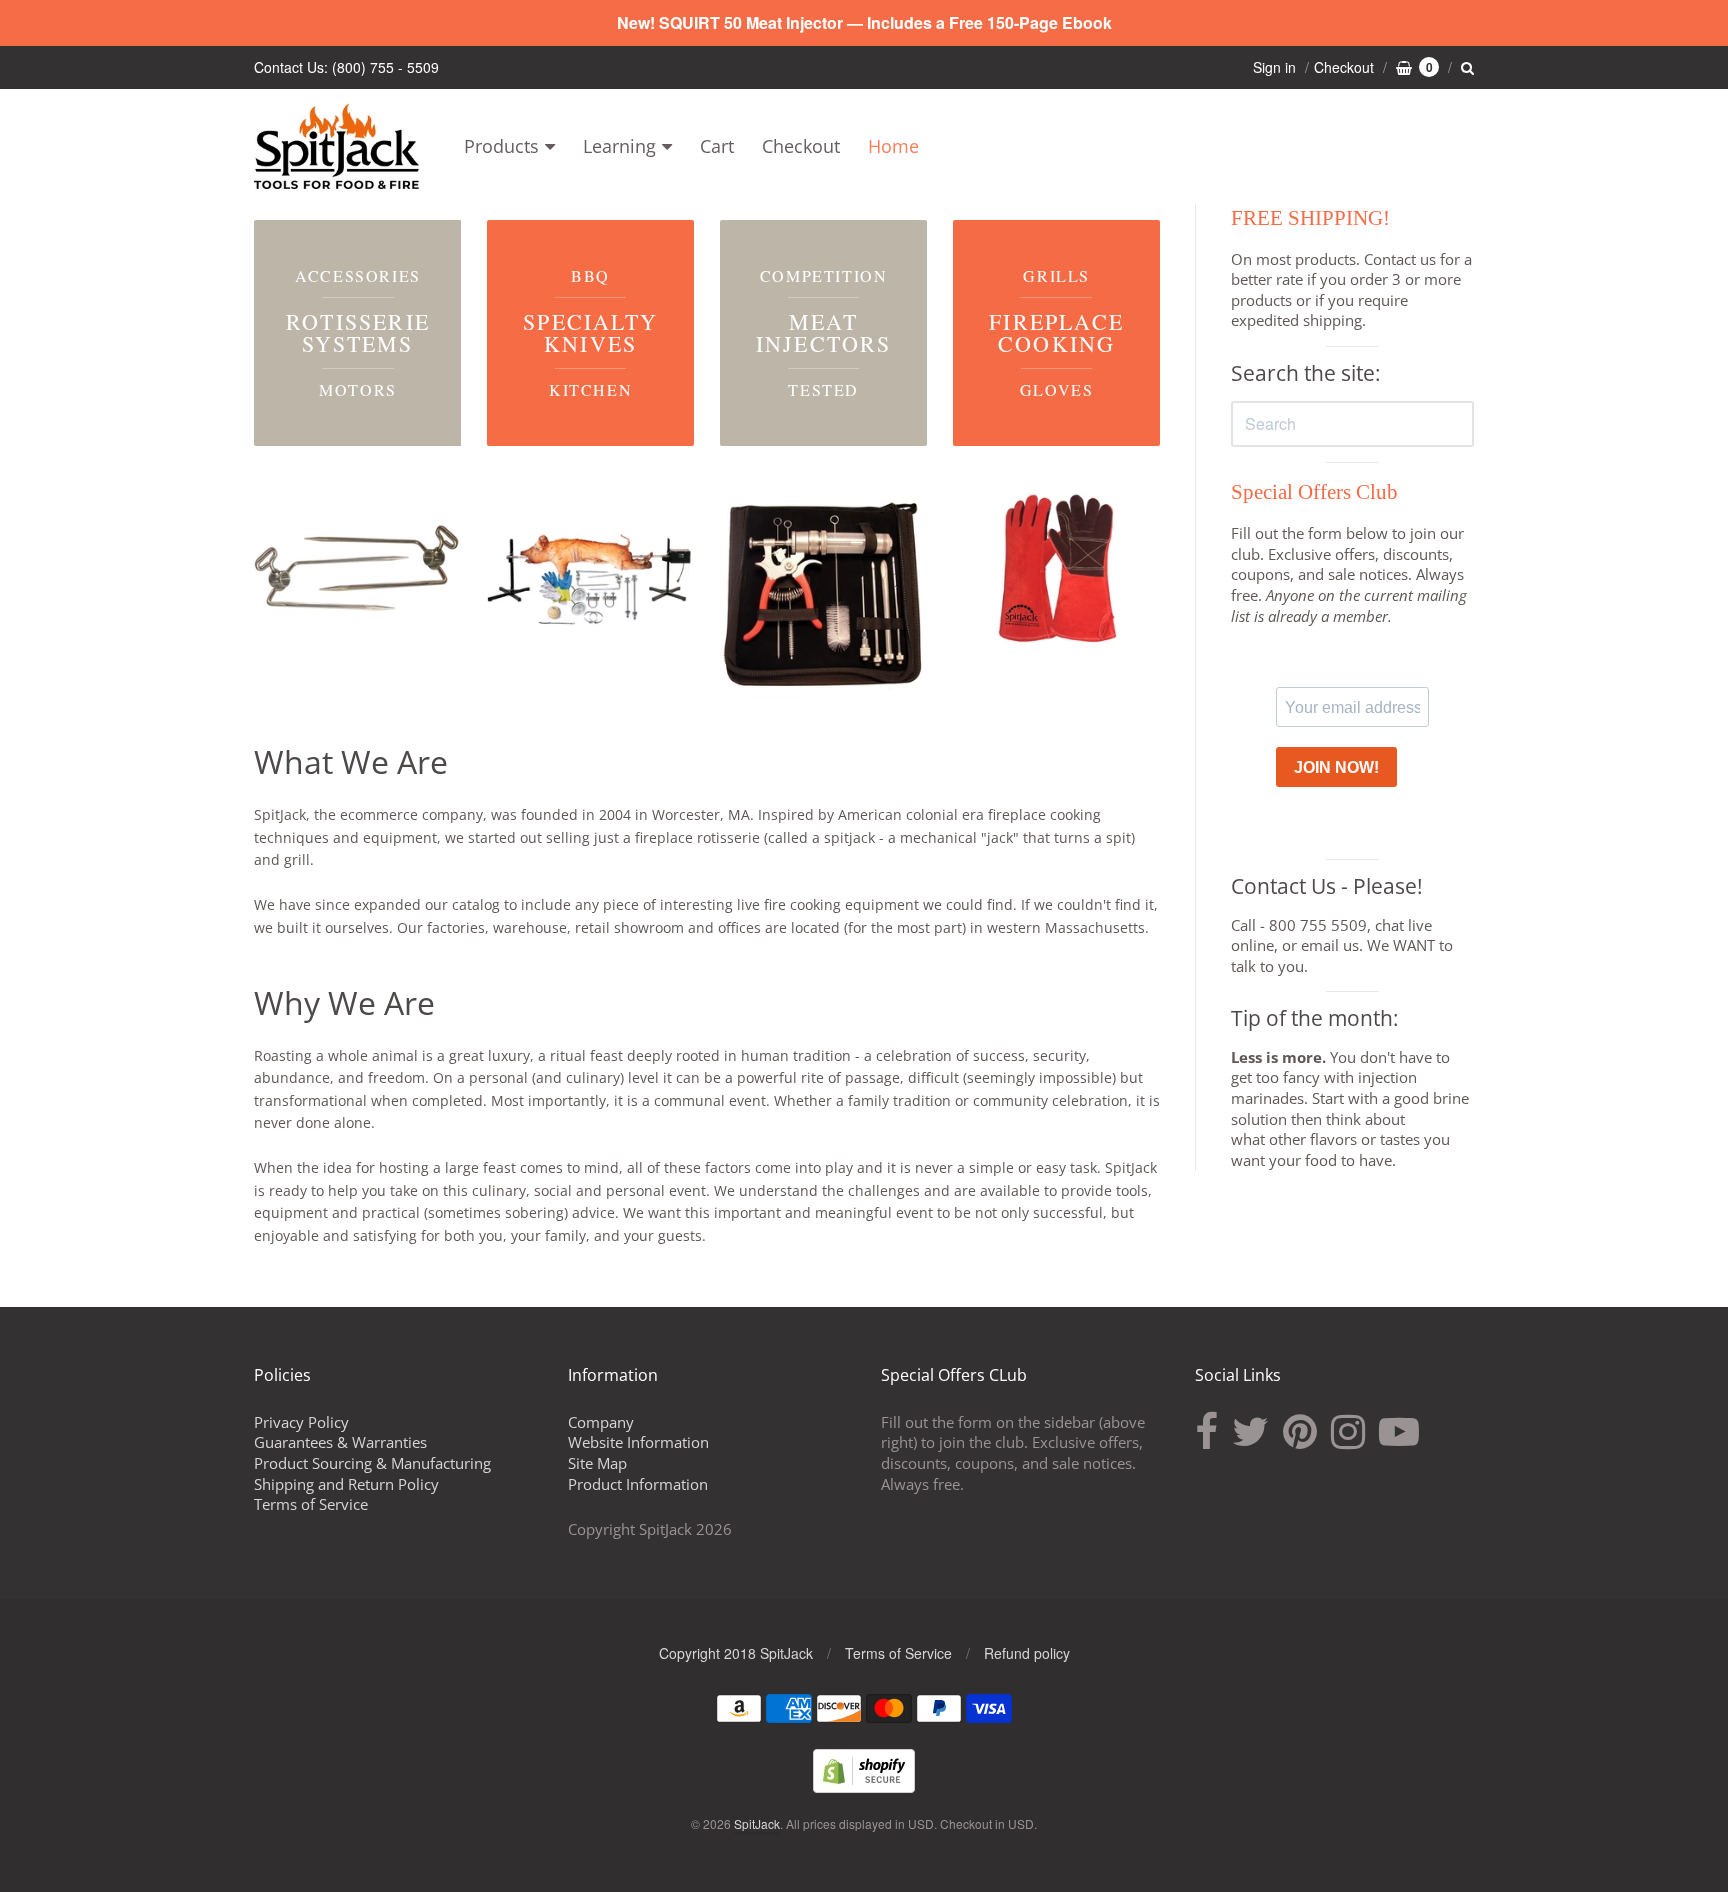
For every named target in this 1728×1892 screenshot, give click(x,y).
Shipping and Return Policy (346, 1484)
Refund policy (1027, 1653)
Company (601, 1422)
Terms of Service (311, 1504)
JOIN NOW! (1336, 767)
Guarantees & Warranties (340, 1442)
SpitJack (757, 1823)
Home (893, 146)
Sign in (1274, 67)
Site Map (597, 1463)
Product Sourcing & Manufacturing (372, 1463)
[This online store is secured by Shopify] (864, 1786)
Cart (717, 146)
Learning (619, 146)
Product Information (638, 1484)
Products (501, 146)
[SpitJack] (336, 146)
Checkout (801, 146)
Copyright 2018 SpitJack (736, 1653)
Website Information (638, 1442)
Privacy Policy (301, 1422)
